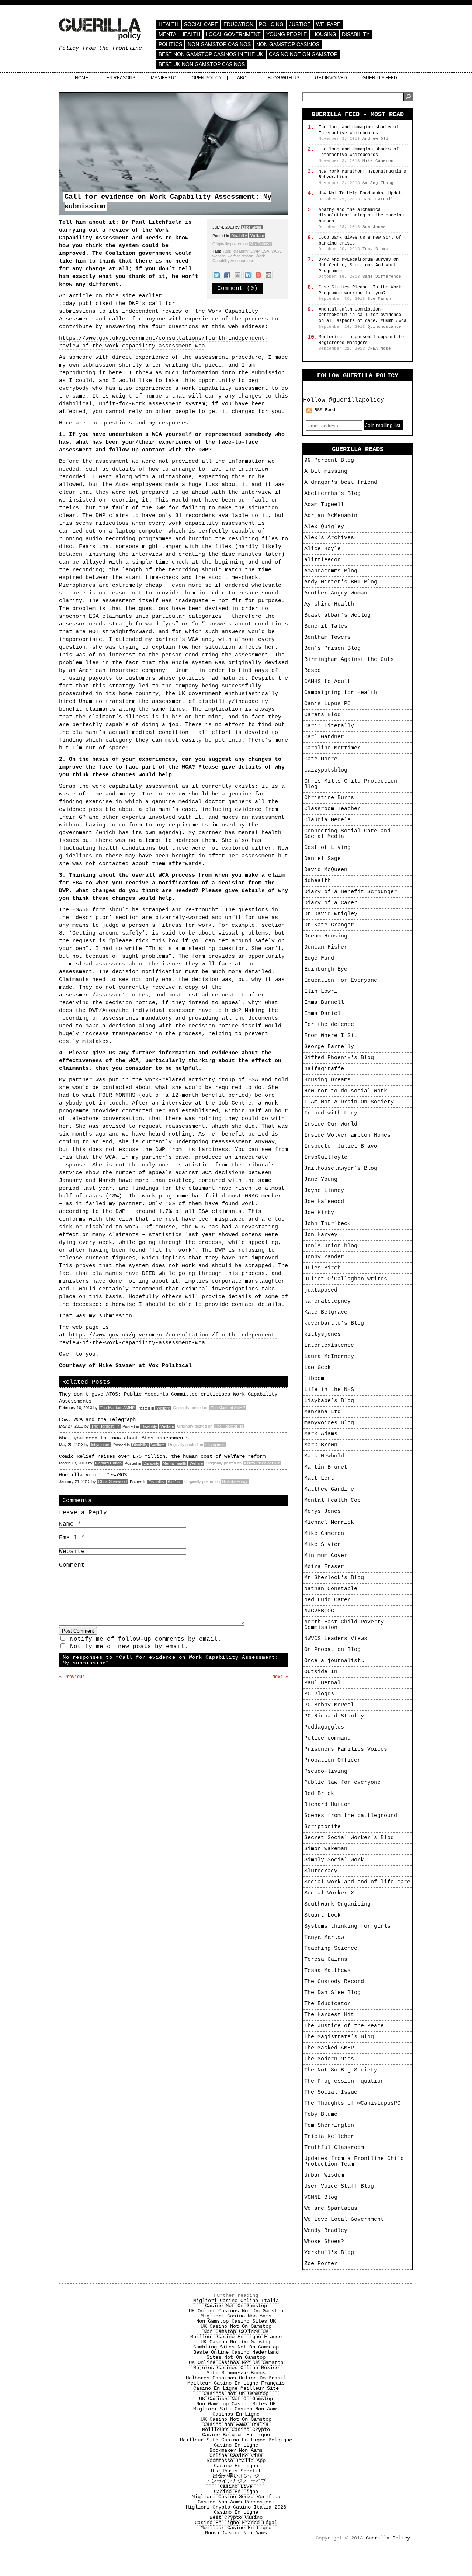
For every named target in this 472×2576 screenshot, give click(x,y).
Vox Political (261, 244)
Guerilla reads (358, 449)
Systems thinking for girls (347, 1926)
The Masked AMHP (117, 1408)
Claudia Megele (327, 820)
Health (169, 24)
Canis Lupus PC (327, 704)
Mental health (179, 34)
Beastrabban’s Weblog (337, 615)
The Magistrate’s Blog (339, 2037)
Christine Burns (329, 798)
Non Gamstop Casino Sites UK (236, 2321)
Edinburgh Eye (326, 969)
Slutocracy (321, 1871)
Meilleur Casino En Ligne (236, 2528)
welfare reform (240, 256)
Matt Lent (319, 1478)
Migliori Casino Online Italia (236, 2301)
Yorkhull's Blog (329, 2253)
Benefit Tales (326, 626)
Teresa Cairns (326, 1960)
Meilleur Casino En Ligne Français (236, 2383)
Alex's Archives (329, 538)
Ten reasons (119, 78)
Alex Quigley (324, 527)
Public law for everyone (342, 1783)
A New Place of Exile (262, 1463)
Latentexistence (329, 1346)
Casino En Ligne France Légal (236, 2523)
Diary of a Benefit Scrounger (351, 892)
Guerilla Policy (235, 1481)
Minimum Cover (326, 1556)
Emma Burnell (324, 1003)
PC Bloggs (319, 1694)
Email (72, 1538)
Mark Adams (321, 1434)
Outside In (321, 1672)
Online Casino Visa (236, 2455)
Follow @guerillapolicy (344, 400)
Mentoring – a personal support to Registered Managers (361, 340)
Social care (201, 24)
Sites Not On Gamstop (236, 2357)
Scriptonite (322, 1827)
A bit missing (326, 471)
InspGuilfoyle (326, 1157)
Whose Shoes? (324, 2242)
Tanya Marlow (324, 1937)
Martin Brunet (326, 1467)
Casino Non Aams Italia (236, 2424)
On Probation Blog (332, 1650)
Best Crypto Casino (236, 2517)
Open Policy (207, 78)
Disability (356, 34)
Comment (72, 1565)
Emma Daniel (322, 1014)
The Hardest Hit (105, 1426)
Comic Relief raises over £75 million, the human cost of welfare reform (162, 1456)
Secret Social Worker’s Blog (349, 1838)
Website (72, 1552)
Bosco (313, 671)
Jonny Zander (324, 1257)
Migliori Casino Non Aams (236, 2316)
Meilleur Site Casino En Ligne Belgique (236, 2440)
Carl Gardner (324, 737)
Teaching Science (331, 1949)
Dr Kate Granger (329, 925)
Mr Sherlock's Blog (334, 1578)
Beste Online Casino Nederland (236, 2352)
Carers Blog (322, 715)
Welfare (328, 24)
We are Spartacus (331, 2209)
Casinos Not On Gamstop (236, 2393)
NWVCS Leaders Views (336, 1639)
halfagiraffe (324, 1069)
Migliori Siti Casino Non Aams (236, 2409)
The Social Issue (331, 2092)
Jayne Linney (324, 1191)
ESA (265, 251)
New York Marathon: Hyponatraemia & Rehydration (362, 174)
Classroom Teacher (332, 809)
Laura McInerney (329, 1357)
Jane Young (321, 1180)
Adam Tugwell (324, 505)
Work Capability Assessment (239, 258)
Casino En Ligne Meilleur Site (236, 2388)
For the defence (329, 1025)
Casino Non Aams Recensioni (236, 2502)
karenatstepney (327, 1301)
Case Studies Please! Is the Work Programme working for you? (360, 290)
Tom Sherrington (329, 2126)
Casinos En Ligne (236, 2414)
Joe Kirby (319, 1213)
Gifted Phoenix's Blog (339, 1058)
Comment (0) (237, 288)
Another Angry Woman (336, 593)
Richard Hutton (108, 1463)
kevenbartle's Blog (334, 1323)
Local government (233, 34)
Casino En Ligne (236, 2445)
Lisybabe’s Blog (329, 1401)
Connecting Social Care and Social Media (347, 834)
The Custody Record (334, 1982)
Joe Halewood (324, 1202)
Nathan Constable (331, 1589)
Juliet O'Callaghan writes (346, 1279)
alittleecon (322, 560)
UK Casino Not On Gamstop (236, 2326)
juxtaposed (321, 1290)
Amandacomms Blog (331, 571)
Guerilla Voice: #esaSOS (93, 1475)
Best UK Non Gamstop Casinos (202, 64)
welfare (219, 256)
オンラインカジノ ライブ (236, 2481)
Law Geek (317, 1368)
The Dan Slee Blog (332, 1993)
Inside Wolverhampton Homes (347, 1135)
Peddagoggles (324, 1727)
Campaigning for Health (341, 693)
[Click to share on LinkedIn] (248, 275)
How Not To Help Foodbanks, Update (361, 193)
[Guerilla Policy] (100, 36)
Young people (287, 34)
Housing (324, 34)
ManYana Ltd (322, 1412)
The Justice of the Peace (344, 2026)
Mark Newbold (324, 1456)
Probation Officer (332, 1760)
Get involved (331, 78)
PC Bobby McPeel (329, 1705)
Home (81, 78)
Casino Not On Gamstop (303, 54)
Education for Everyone (341, 980)
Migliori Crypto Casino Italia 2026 (236, 2507)
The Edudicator (327, 2004)
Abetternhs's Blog (332, 494)
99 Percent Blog (329, 460)
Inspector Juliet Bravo (341, 1146)
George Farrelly (329, 1047)
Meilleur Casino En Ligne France (236, 2337)
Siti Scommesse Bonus (236, 2373)
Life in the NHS (329, 1390)
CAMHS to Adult (327, 682)
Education (238, 24)
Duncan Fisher (326, 947)
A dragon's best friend (341, 483)
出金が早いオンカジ (236, 2476)
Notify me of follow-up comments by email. (146, 1639)
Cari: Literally (329, 726)
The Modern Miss (329, 2059)
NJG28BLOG (319, 1611)
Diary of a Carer (331, 903)
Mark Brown (321, 1445)
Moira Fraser (324, 1567)
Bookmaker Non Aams (236, 2450)
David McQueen (326, 870)
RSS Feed (325, 410)
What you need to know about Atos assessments (124, 1438)
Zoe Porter (321, 2264)
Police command (327, 1738)
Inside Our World (331, 1124)
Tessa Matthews (327, 1971)
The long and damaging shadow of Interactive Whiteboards (359, 130)
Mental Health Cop (332, 1500)
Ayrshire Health (329, 604)
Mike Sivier (252, 227)
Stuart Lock (322, 1915)
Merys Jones (322, 1511)
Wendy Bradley (326, 2231)
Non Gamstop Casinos (219, 44)
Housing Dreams (327, 1080)
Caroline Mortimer (332, 748)
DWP (255, 251)
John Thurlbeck (327, 1224)
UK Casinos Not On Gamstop (236, 2399)
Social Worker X (329, 1893)
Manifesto (164, 78)
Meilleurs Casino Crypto (236, 2430)
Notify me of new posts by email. (129, 1647)
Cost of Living (327, 848)
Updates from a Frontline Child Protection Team (354, 2161)
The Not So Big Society (341, 2070)
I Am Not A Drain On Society (349, 1102)
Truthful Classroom (334, 2148)
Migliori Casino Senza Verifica (236, 2497)
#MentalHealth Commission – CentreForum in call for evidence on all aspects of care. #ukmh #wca (362, 315)
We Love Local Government (344, 2220)
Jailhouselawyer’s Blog (341, 1169)
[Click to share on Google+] (258, 275)
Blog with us (284, 78)
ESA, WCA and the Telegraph (97, 1419)
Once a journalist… (334, 1661)
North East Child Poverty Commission (344, 1625)
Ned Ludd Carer (327, 1600)
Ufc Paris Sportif (236, 2471)
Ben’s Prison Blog (332, 649)
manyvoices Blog (329, 1423)
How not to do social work (346, 1091)
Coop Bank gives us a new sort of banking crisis (360, 240)
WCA (276, 251)
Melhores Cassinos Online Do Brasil (236, 2378)
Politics (170, 44)
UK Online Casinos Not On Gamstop (236, 2311)
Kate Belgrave (326, 1312)
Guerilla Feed (380, 78)
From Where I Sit (331, 1036)
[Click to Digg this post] (268, 275)
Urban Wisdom (324, 2175)
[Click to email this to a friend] (237, 275)
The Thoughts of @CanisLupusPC (352, 2103)
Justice (300, 24)
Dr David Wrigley (331, 914)
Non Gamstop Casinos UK (236, 2331)
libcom (314, 1379)
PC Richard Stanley (334, 1716)
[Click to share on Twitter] (217, 275)
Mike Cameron (324, 1534)
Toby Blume (321, 2114)
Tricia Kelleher (329, 2137)
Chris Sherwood (112, 1481)
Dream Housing (326, 936)
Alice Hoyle (322, 549)
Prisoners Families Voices (346, 1749)
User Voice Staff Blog (339, 2186)
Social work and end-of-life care (357, 1882)
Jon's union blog (331, 1246)
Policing (271, 24)
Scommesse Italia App (236, 2461)
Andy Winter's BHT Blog (341, 582)
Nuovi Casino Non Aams (236, 2533)
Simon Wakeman (326, 1849)
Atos (227, 251)
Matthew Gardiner (331, 1489)
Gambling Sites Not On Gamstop (236, 2347)
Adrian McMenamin (331, 516)
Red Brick (319, 1794)
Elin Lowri (321, 991)
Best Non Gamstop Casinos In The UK (211, 54)
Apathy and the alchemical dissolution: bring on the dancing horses (361, 216)
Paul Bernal (322, 1683)
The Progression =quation (344, 2081)
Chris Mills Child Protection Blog (351, 784)
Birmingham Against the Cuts (349, 660)
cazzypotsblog (326, 770)
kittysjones (101, 1445)
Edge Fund (319, 958)
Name (70, 1524)
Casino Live (236, 2486)
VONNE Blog (321, 2197)
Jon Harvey (321, 1235)
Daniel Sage (322, 859)
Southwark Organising (337, 1904)
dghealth (317, 881)
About (245, 78)
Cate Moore (321, 759)
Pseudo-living (326, 1771)
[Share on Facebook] (227, 275)
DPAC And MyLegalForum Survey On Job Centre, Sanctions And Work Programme (359, 265)
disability (241, 251)
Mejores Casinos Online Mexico (236, 2368)
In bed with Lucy (331, 1113)
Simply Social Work (334, 1860)
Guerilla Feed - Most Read (358, 115)
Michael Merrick (329, 1523)
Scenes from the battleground (351, 1816)
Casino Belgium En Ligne (236, 2435)
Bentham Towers (327, 637)
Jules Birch (322, 1268)
